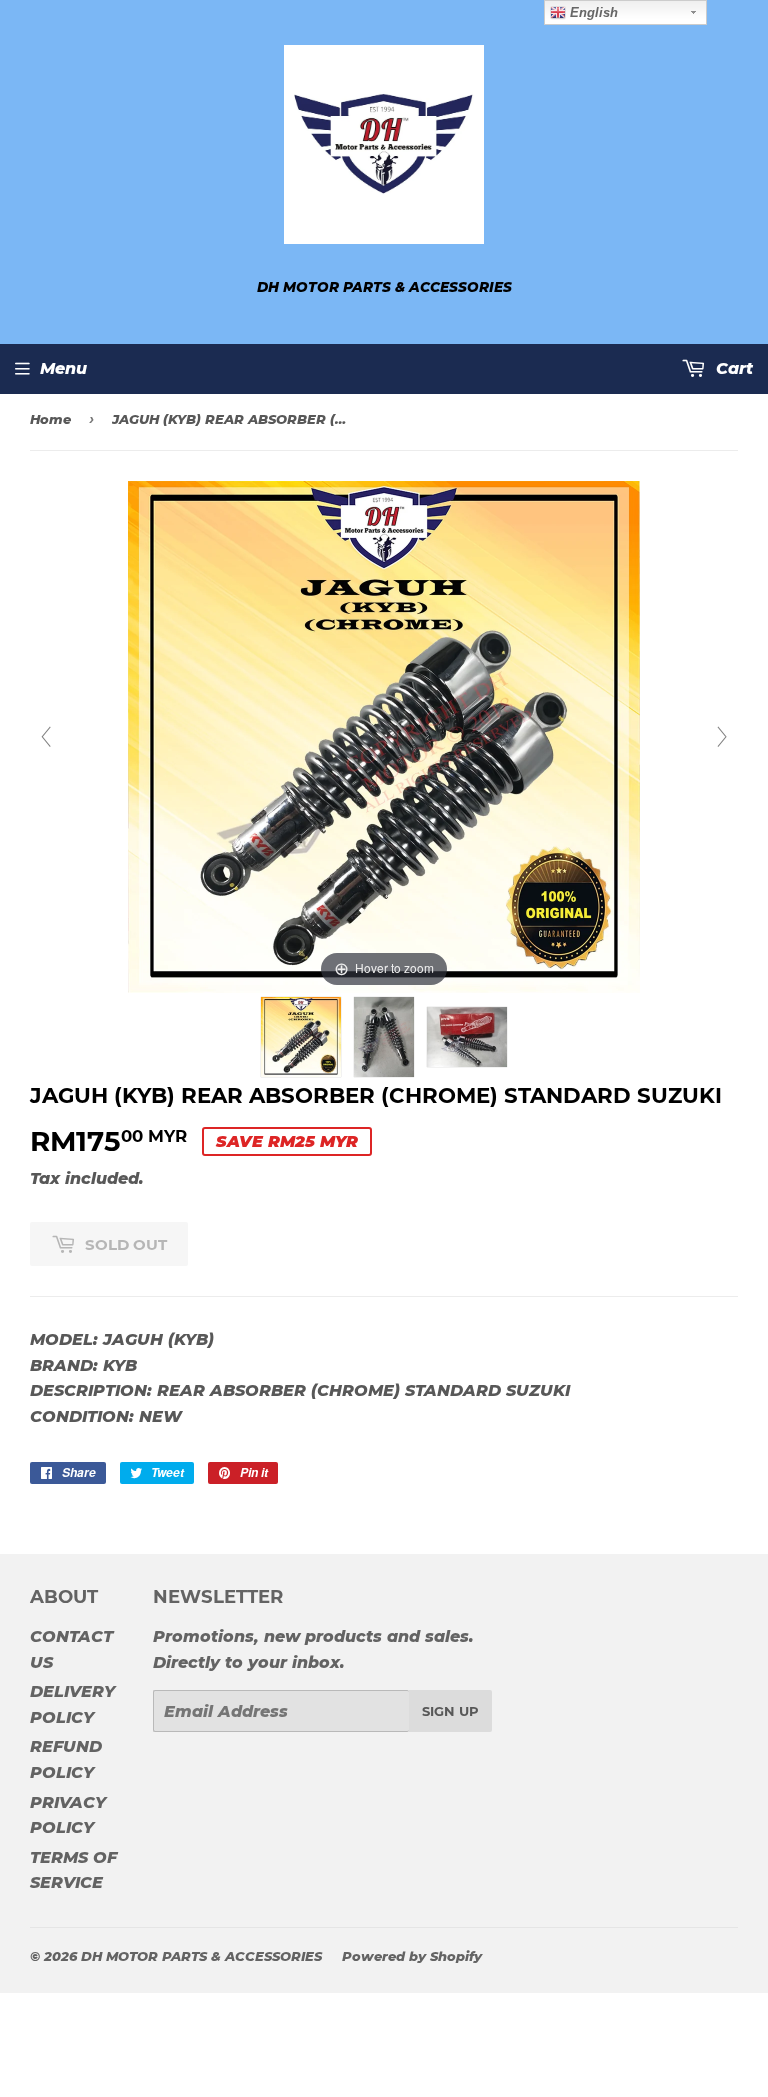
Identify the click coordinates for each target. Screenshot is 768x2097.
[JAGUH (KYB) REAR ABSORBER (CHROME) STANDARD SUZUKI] (301, 1037)
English (592, 12)
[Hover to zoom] (384, 736)
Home (50, 419)
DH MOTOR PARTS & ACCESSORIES (201, 1956)
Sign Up (450, 1711)
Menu (63, 368)
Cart (732, 368)
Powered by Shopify (412, 1956)
